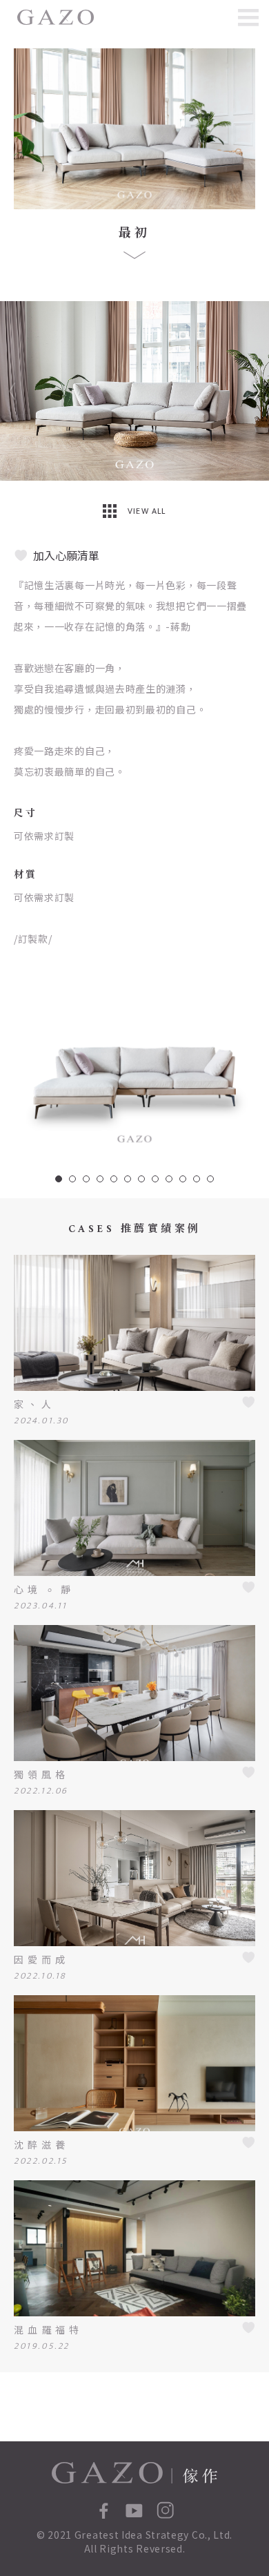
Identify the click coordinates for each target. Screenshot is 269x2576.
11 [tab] (197, 1179)
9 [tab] (169, 1179)
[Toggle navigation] (248, 17)
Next (257, 391)
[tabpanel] (134, 1063)
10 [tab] (183, 1179)
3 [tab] (86, 1179)
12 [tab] (210, 1179)
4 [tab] (100, 1179)
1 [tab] (59, 1179)
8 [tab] (155, 1179)
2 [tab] (72, 1179)
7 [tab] (141, 1179)
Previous (12, 391)
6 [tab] (128, 1179)
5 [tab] (114, 1179)
